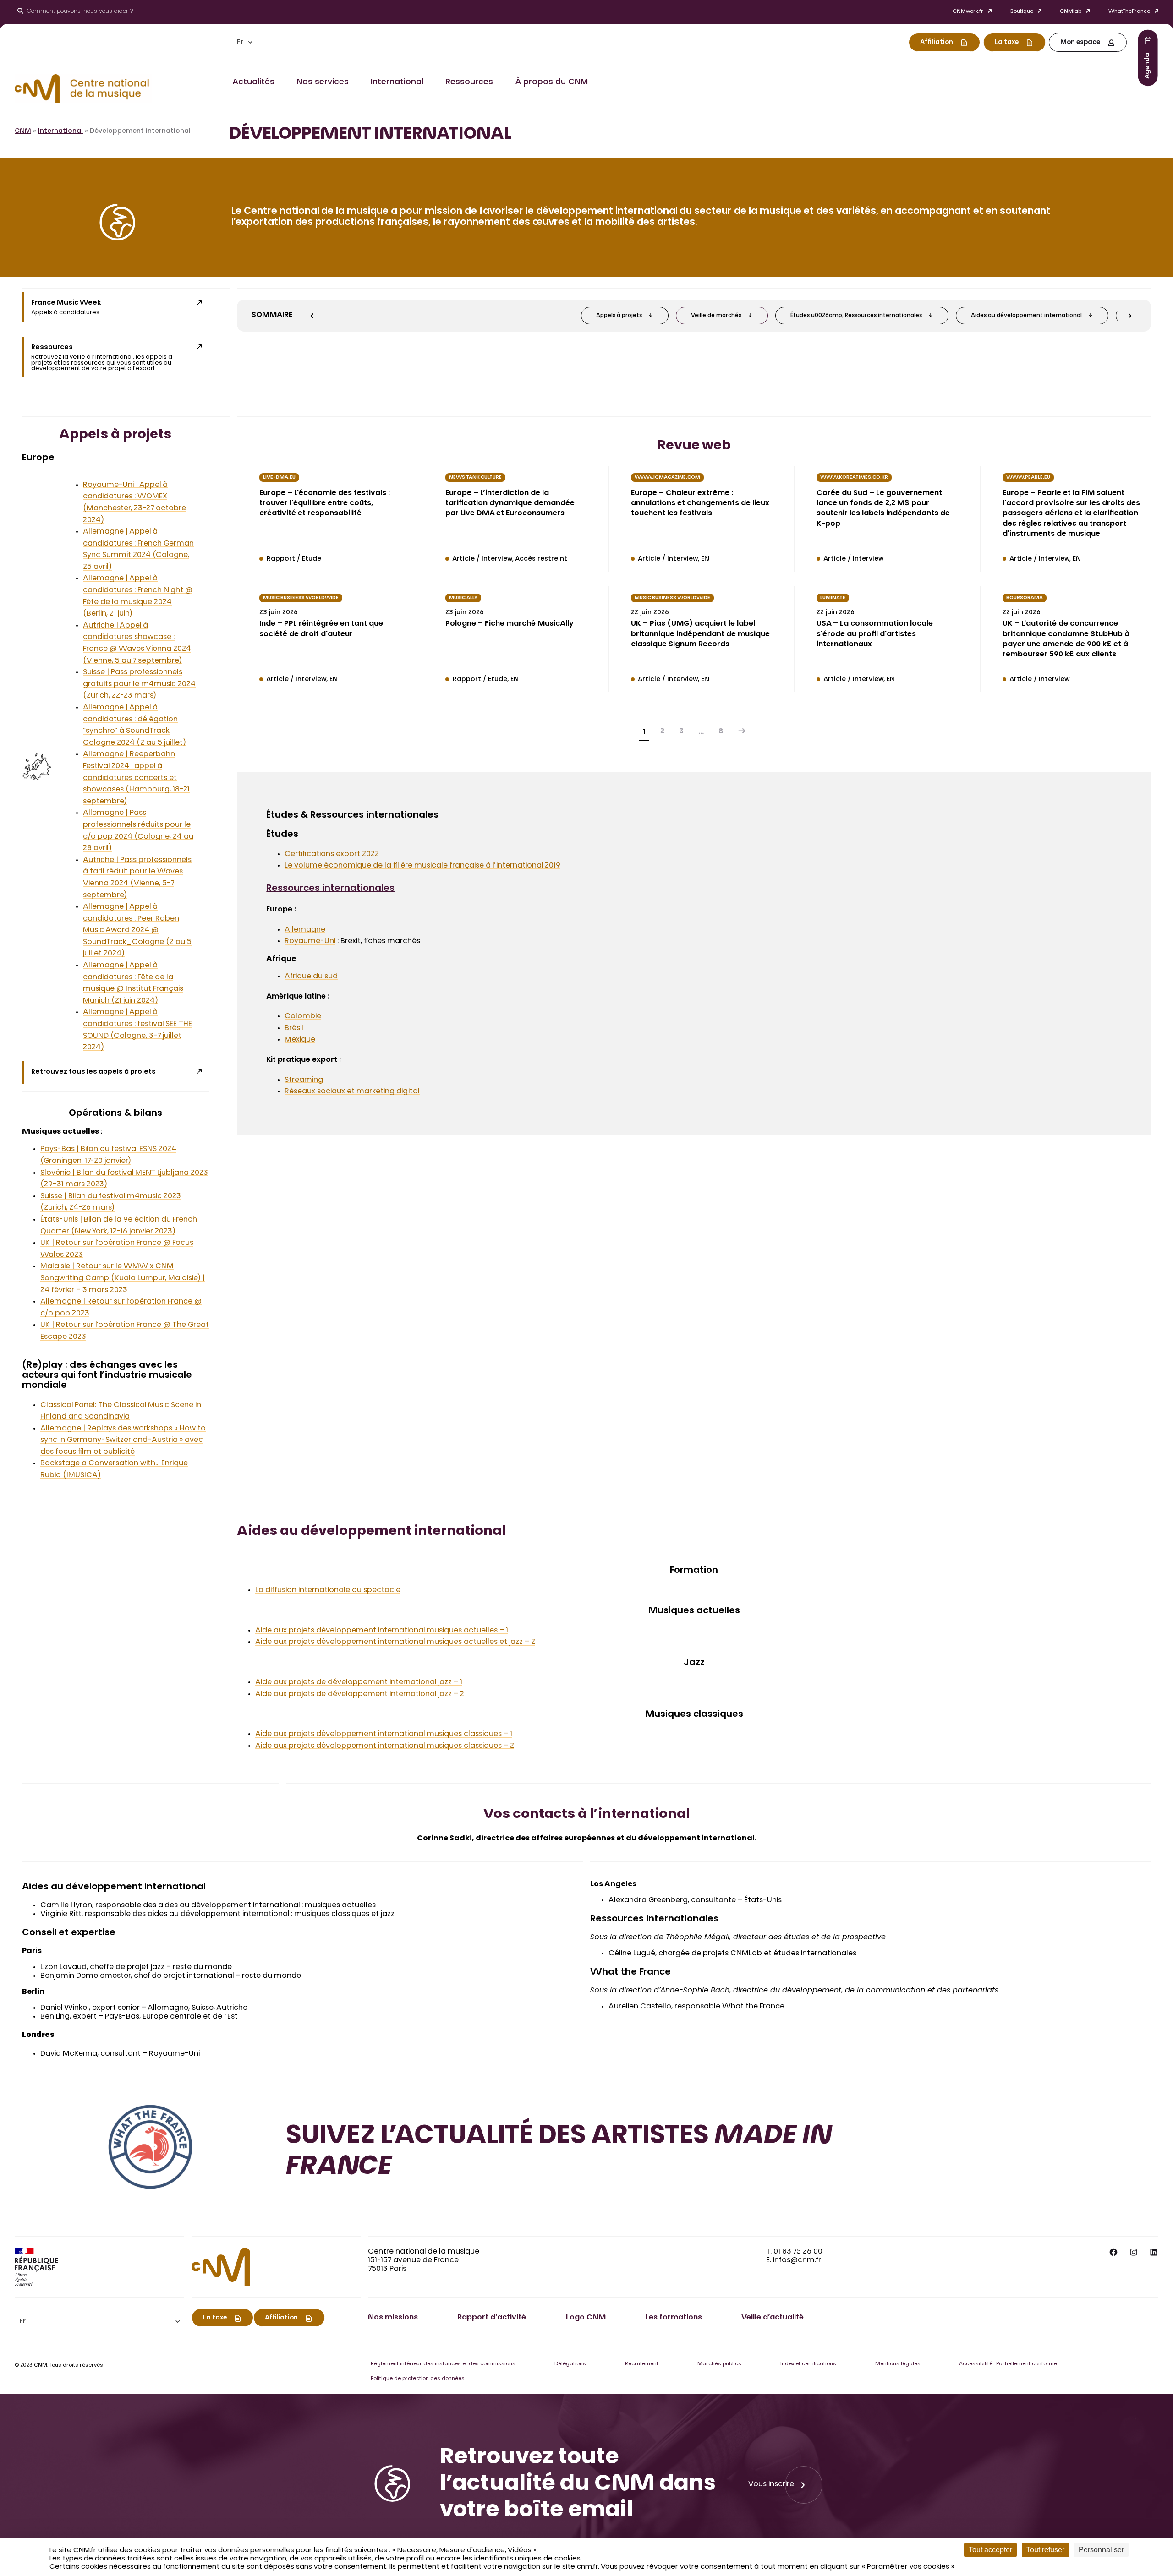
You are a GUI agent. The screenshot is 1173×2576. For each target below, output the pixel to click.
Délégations (570, 2364)
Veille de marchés (716, 316)
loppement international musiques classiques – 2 (424, 1746)
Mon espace (1080, 43)
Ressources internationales (330, 889)
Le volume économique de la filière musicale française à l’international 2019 (422, 866)
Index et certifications (808, 2364)
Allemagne (305, 930)
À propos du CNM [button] (551, 82)
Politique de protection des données (418, 2379)
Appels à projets (619, 316)
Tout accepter (990, 2550)
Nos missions (393, 2318)
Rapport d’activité (492, 2318)
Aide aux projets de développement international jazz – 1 (359, 1682)
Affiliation (937, 43)
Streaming (304, 1080)
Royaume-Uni (310, 941)
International (60, 131)
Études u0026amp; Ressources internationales (856, 316)
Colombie (303, 1016)
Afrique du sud (311, 977)
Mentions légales (898, 2364)
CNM (23, 131)
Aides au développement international (1026, 316)
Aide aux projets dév (293, 1746)
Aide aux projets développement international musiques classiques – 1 (384, 1734)
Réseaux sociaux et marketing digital (352, 1092)
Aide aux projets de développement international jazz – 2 (360, 1694)
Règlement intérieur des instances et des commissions (443, 2364)
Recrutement (642, 2364)
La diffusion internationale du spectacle (328, 1590)
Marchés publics (719, 2364)
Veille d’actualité (773, 2318)
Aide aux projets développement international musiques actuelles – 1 (382, 1631)
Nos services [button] (323, 82)
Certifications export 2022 (332, 854)
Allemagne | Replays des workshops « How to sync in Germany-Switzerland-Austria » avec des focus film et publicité (123, 1440)
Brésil (294, 1028)
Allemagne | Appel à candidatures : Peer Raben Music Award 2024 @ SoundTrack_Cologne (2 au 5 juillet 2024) (137, 930)
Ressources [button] (469, 82)
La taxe (1007, 43)
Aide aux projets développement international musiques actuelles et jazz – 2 (395, 1642)
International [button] (397, 82)
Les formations (674, 2318)
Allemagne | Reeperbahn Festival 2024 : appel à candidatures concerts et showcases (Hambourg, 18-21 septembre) (136, 778)
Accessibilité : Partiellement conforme (1008, 2364)
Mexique (300, 1040)
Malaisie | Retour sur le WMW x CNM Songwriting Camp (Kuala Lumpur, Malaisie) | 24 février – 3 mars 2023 (123, 1278)
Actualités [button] (253, 82)
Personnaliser (1101, 2550)
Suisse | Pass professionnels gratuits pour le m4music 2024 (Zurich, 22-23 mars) (139, 684)
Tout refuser (1045, 2550)
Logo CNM (586, 2318)
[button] (245, 42)
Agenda (1148, 65)
